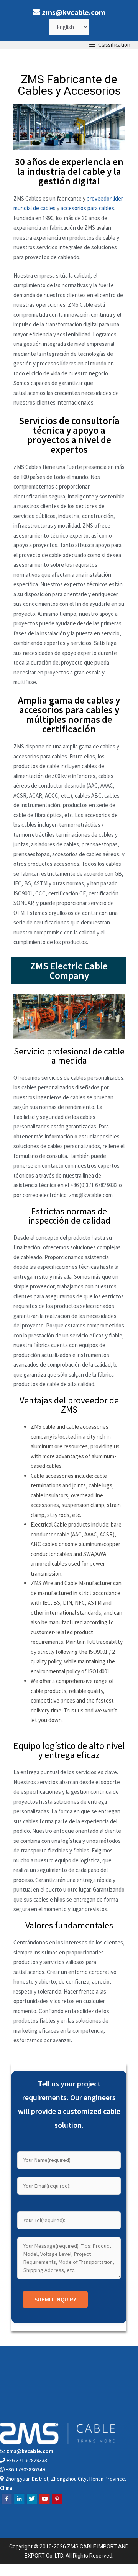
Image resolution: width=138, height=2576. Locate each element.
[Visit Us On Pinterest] (57, 2503)
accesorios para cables (87, 208)
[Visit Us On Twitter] (32, 2503)
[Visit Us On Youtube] (44, 2503)
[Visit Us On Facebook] (6, 2503)
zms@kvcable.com (74, 12)
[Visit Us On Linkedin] (19, 2503)
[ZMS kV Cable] (6, 45)
